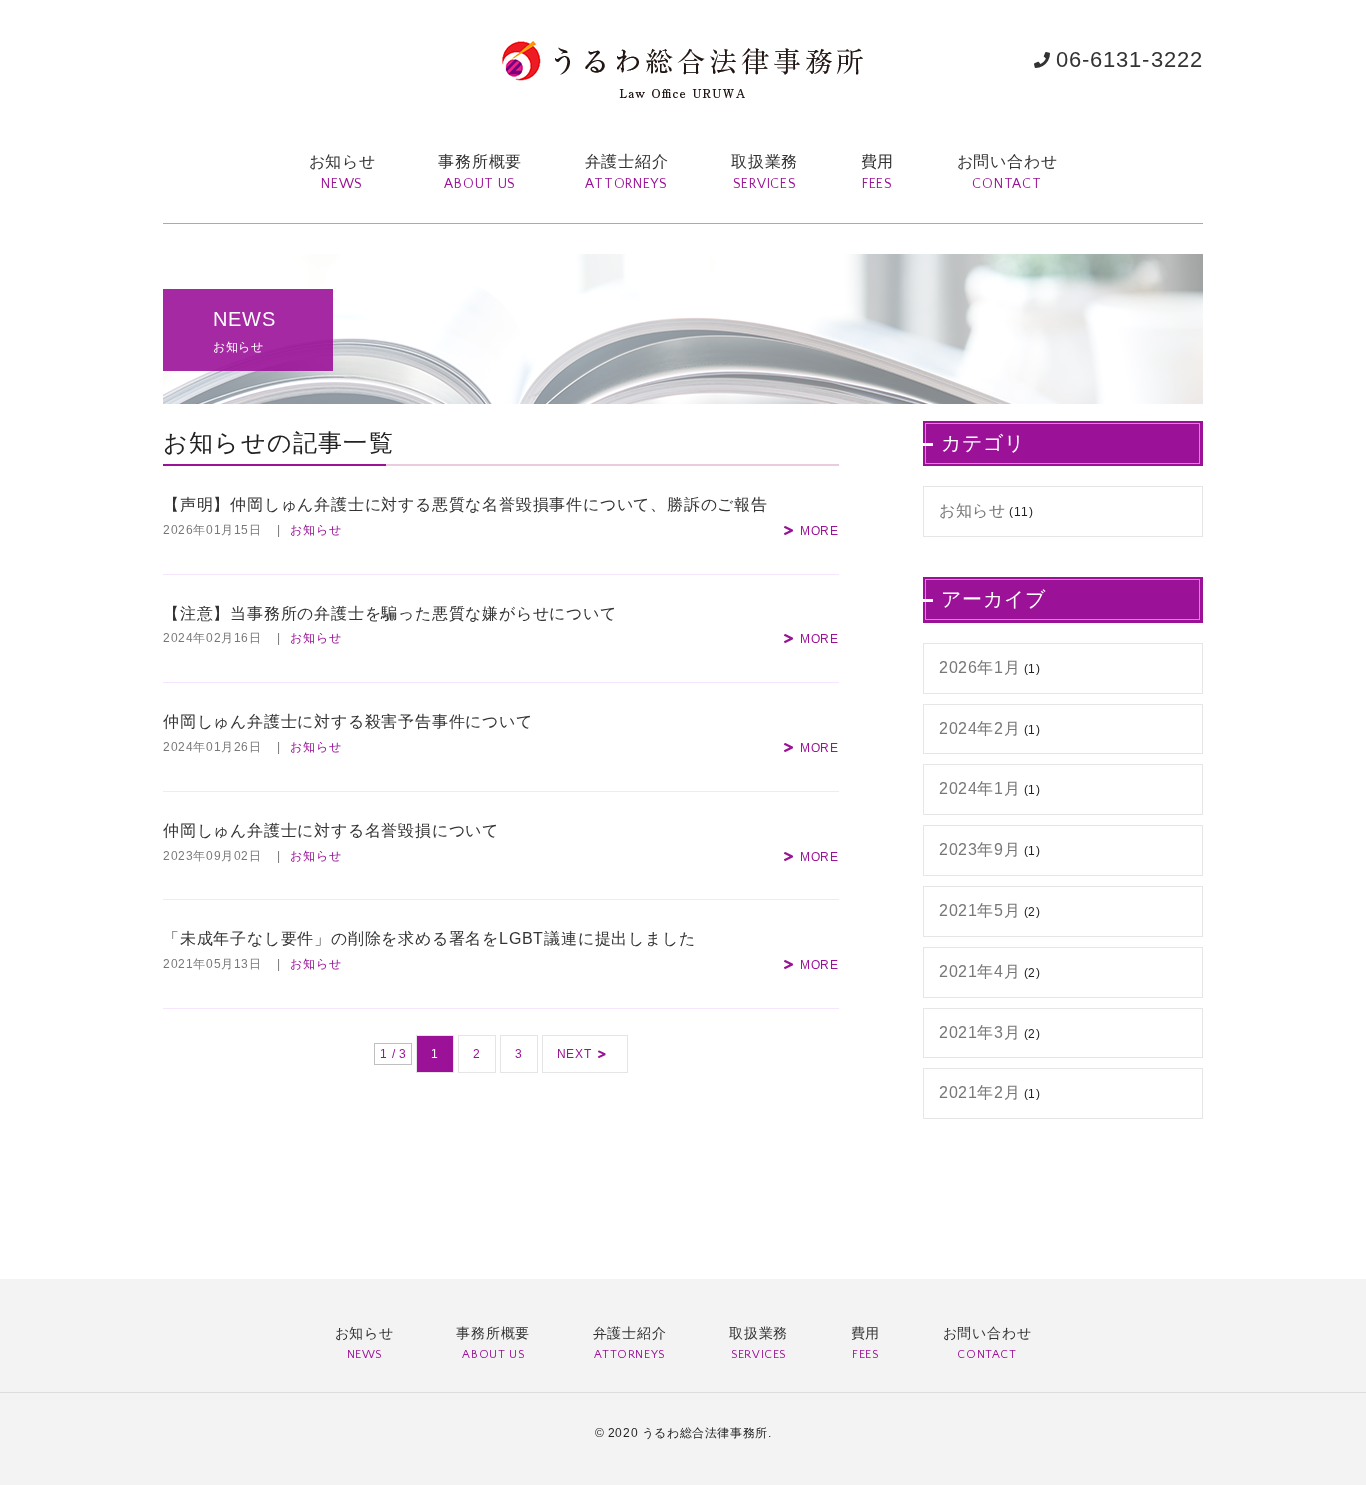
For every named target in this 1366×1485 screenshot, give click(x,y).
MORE (819, 531)
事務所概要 (480, 173)
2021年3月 (979, 1032)
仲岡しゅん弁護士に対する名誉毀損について (331, 830)
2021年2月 (979, 1092)
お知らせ (342, 173)
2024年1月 (979, 788)
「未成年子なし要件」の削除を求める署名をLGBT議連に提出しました (429, 938)
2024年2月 (979, 728)
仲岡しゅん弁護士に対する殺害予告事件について (348, 721)
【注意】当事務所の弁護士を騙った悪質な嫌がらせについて (390, 613)
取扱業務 (764, 173)
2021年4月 (979, 971)
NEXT (574, 1054)
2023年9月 (979, 849)
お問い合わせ (1007, 173)
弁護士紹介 (627, 173)
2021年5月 (979, 910)
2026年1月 (979, 667)
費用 (878, 173)
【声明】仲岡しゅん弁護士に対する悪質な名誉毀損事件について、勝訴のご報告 (465, 504)
